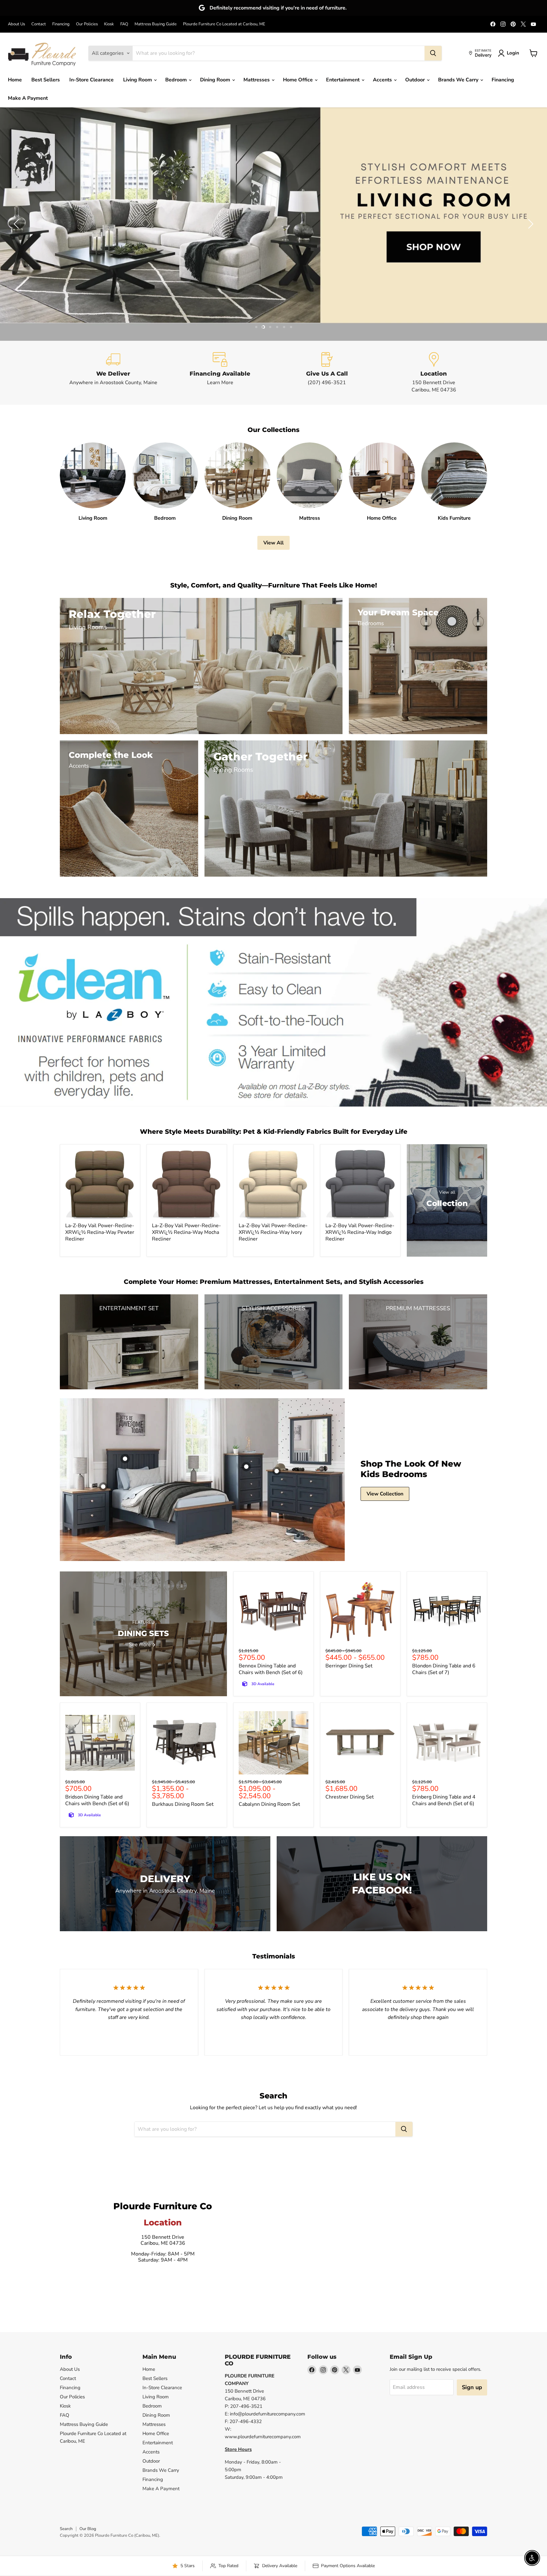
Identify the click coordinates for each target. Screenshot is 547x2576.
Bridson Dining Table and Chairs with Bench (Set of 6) (97, 1800)
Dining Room (216, 80)
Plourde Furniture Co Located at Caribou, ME (224, 24)
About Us (16, 24)
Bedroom (177, 80)
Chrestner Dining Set (350, 1797)
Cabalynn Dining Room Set (269, 1804)
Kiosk (109, 24)
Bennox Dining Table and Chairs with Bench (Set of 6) (271, 1669)
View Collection (385, 1494)
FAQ (124, 24)
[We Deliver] (113, 373)
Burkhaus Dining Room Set (183, 1804)
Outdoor (416, 80)
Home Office (299, 80)
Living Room (138, 80)
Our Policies (87, 24)
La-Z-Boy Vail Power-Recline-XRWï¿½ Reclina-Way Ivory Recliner (273, 1232)
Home (15, 80)
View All (273, 543)
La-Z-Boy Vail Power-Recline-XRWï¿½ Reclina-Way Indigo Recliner (360, 1232)
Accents (383, 80)
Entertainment (343, 80)
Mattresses (257, 80)
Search (66, 2529)
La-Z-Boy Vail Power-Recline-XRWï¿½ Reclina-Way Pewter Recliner (100, 1232)
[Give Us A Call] (327, 373)
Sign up (472, 2387)
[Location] (434, 373)
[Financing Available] (220, 373)
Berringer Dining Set (349, 1666)
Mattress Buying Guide (156, 24)
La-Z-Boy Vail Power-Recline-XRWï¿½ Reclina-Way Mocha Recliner (186, 1232)
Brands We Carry (459, 80)
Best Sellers (46, 80)
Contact (39, 24)
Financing (61, 24)
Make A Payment (28, 98)
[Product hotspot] (125, 1459)
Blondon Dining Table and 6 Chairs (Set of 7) (444, 1669)
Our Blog (88, 2529)
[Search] (433, 53)
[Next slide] (530, 224)
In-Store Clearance (91, 80)
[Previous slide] (17, 224)
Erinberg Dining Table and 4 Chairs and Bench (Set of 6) (444, 1800)
